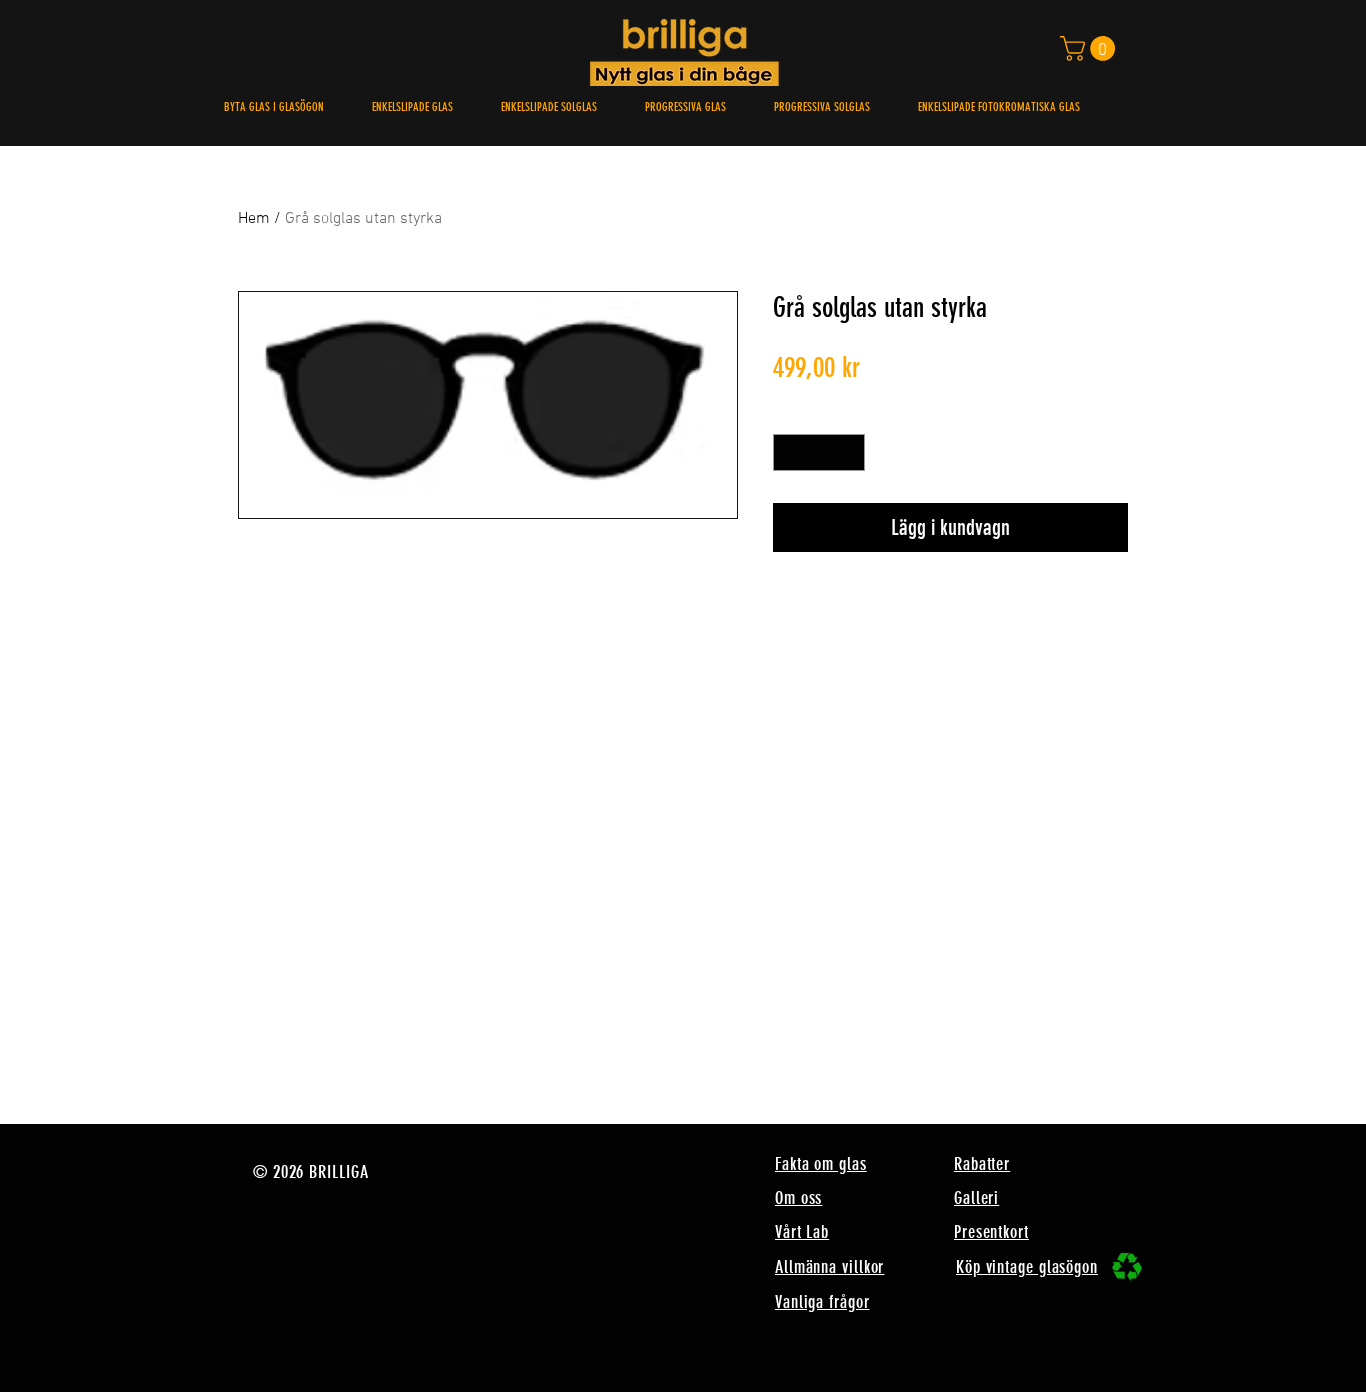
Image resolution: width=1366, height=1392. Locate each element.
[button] (1090, 48)
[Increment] (849, 452)
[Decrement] (788, 452)
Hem (254, 219)
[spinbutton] (819, 452)
